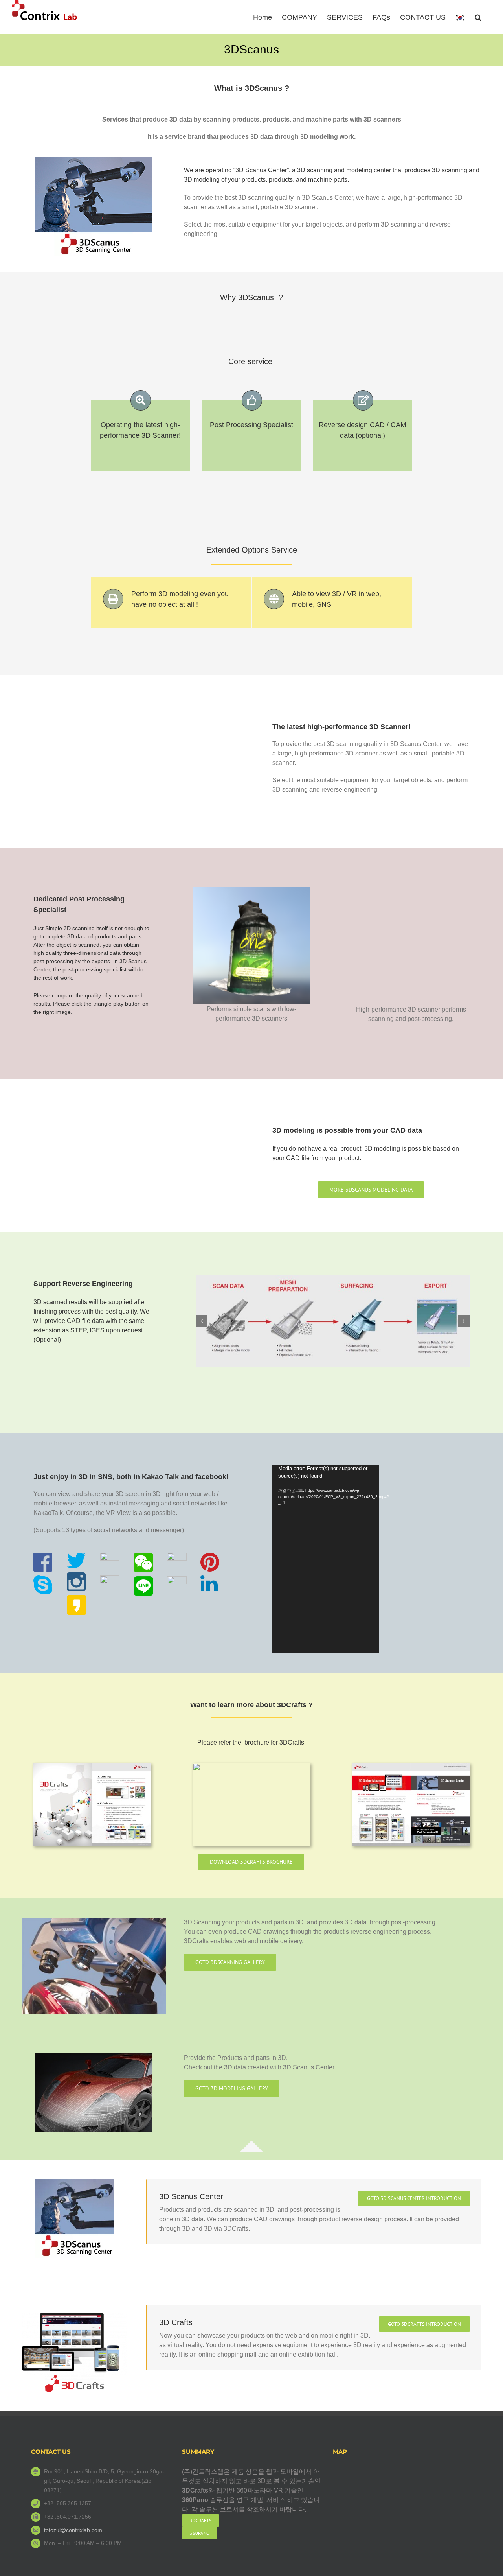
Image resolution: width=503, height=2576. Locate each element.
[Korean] (460, 17)
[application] (326, 1559)
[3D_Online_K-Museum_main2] (74, 2316)
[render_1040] (94, 2056)
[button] (478, 17)
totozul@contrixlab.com (73, 2530)
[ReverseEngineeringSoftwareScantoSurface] (333, 1321)
